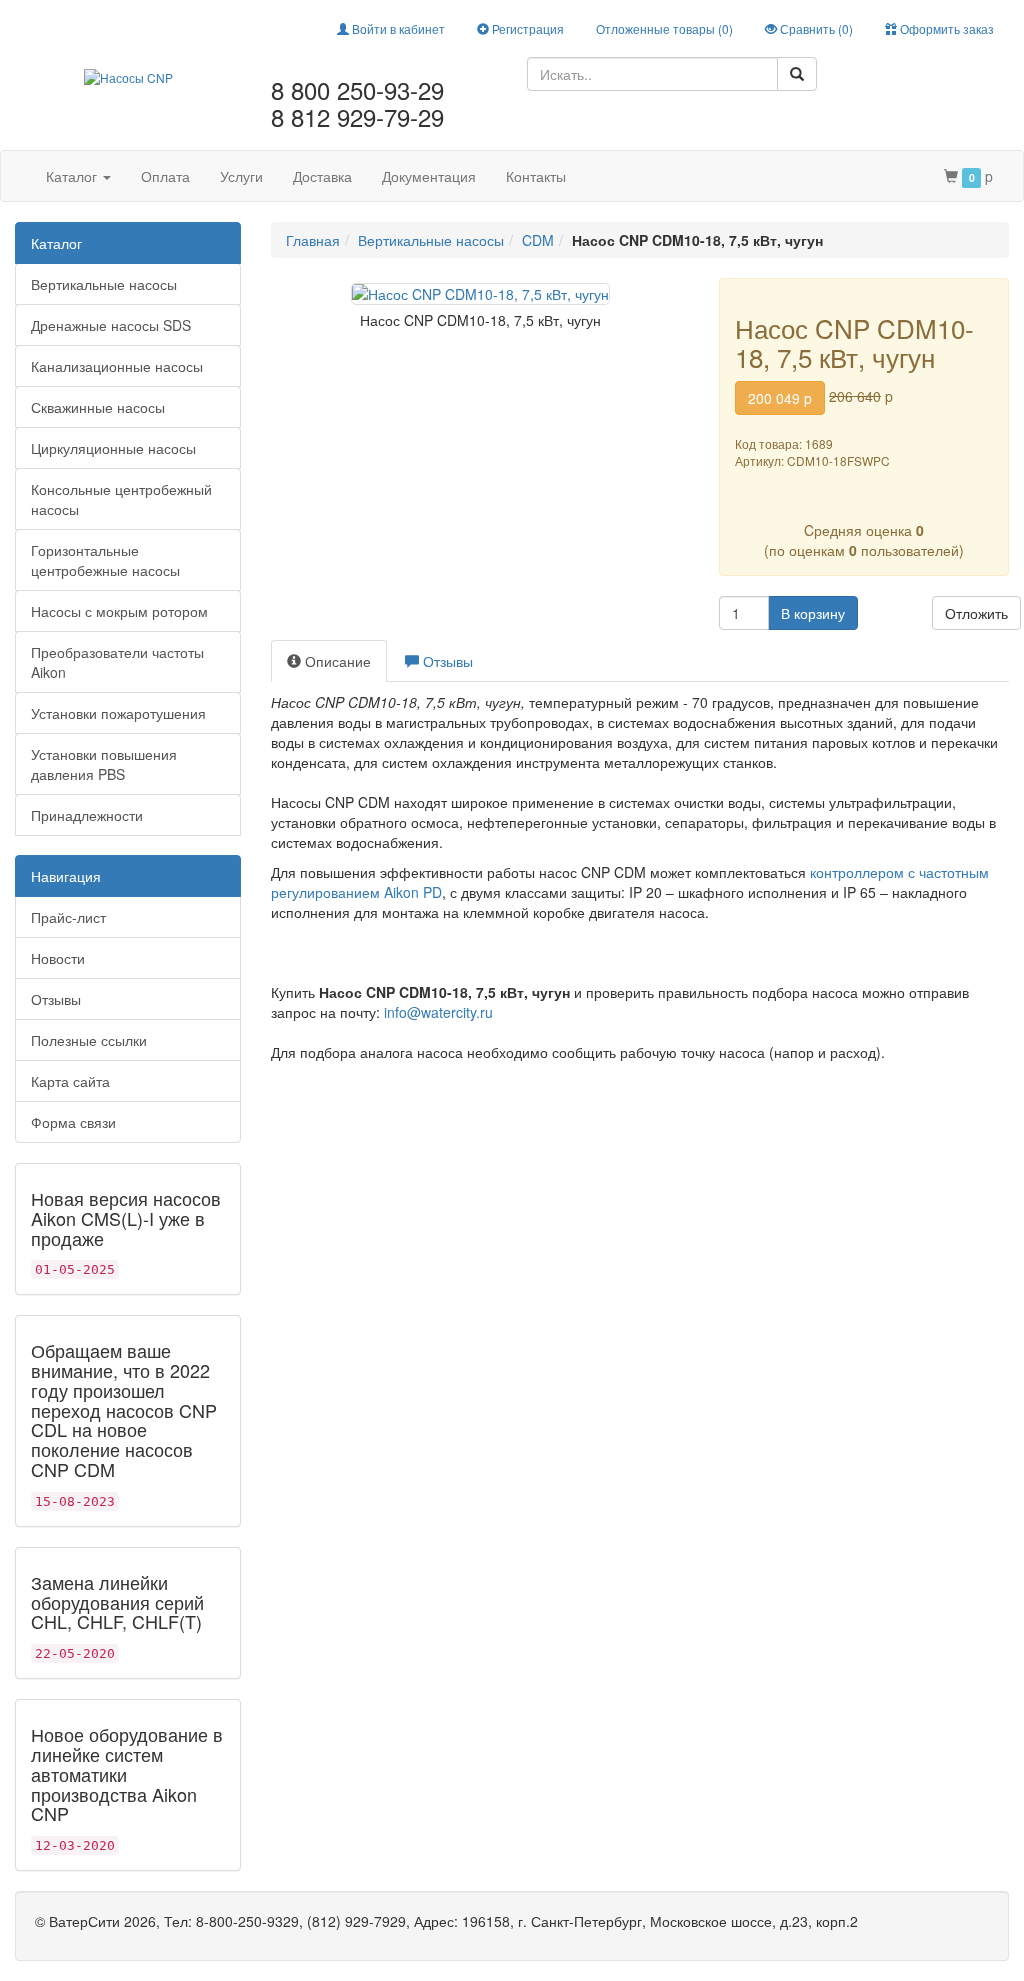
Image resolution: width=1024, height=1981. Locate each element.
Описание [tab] (336, 661)
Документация (429, 176)
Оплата (165, 176)
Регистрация (526, 28)
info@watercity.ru (438, 1012)
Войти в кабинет (397, 28)
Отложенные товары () (664, 28)
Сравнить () (815, 28)
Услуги (241, 176)
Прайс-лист (68, 917)
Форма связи (73, 1122)
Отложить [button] (976, 613)
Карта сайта (70, 1081)
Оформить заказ (945, 28)
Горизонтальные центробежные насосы (105, 560)
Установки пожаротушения (118, 713)
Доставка (322, 176)
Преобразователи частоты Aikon (117, 662)
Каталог (73, 176)
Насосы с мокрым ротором (119, 611)
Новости (58, 958)
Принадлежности (87, 815)
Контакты (536, 176)
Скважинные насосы (98, 407)
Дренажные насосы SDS (111, 325)
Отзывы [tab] (446, 661)
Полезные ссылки (89, 1040)
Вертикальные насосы (104, 284)
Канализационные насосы (117, 366)
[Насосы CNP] (128, 74)
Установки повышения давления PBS (104, 764)
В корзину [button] (813, 613)
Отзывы (56, 999)
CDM (538, 240)
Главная (313, 240)
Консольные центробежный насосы (121, 499)
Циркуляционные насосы (113, 448)
